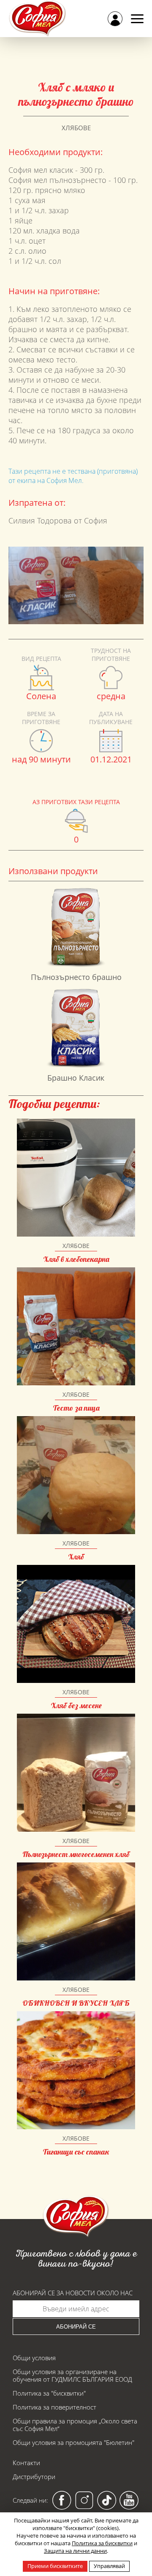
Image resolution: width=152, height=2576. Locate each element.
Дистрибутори (34, 2477)
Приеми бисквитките (55, 2566)
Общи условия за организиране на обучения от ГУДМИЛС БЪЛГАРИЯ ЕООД (72, 2375)
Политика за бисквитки (102, 2543)
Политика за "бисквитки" (49, 2393)
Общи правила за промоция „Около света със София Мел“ (75, 2425)
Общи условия (34, 2358)
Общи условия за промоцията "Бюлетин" (73, 2442)
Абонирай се (76, 2327)
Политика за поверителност (54, 2407)
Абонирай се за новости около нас (73, 2293)
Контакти (26, 2463)
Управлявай (109, 2566)
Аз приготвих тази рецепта (76, 802)
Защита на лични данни (75, 2551)
